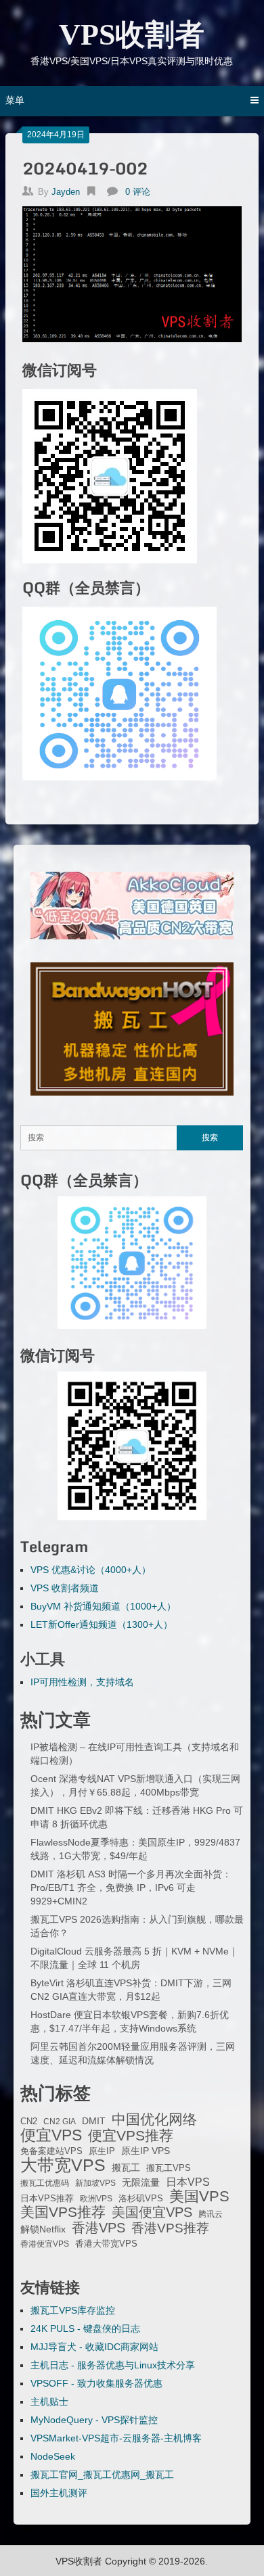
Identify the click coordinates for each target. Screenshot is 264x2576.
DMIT (94, 2121)
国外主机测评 (59, 2493)
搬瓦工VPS (169, 2168)
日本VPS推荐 (47, 2198)
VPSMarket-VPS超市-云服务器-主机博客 (116, 2438)
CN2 (29, 2122)
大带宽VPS (63, 2165)
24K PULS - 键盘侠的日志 (85, 2328)
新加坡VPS (95, 2183)
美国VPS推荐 (63, 2212)
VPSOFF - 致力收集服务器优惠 (96, 2383)
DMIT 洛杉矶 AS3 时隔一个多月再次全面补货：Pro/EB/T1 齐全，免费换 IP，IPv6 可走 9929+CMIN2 (131, 1888)
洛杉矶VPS (141, 2199)
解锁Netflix (43, 2229)
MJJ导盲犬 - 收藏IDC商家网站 (94, 2347)
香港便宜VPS (45, 2244)
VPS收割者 (132, 35)
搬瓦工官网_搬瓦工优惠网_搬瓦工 (102, 2475)
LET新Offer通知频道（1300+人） (102, 1624)
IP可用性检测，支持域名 (82, 1682)
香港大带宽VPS (106, 2244)
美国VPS (199, 2197)
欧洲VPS (96, 2199)
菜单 (15, 100)
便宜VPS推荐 (131, 2136)
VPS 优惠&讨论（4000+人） (91, 1570)
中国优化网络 (154, 2120)
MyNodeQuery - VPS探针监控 (94, 2420)
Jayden (66, 192)
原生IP (102, 2151)
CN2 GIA (60, 2122)
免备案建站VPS (51, 2151)
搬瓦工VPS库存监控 (73, 2310)
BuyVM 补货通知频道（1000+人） (103, 1606)
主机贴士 (49, 2402)
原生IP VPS (146, 2151)
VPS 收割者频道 (65, 1588)
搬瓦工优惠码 (45, 2183)
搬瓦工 (126, 2168)
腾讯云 (211, 2214)
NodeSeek (53, 2456)
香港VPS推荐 (170, 2228)
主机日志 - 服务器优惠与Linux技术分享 (113, 2365)
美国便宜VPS (152, 2212)
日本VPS (188, 2182)
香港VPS (98, 2228)
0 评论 (138, 192)
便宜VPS (51, 2135)
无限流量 (141, 2182)
